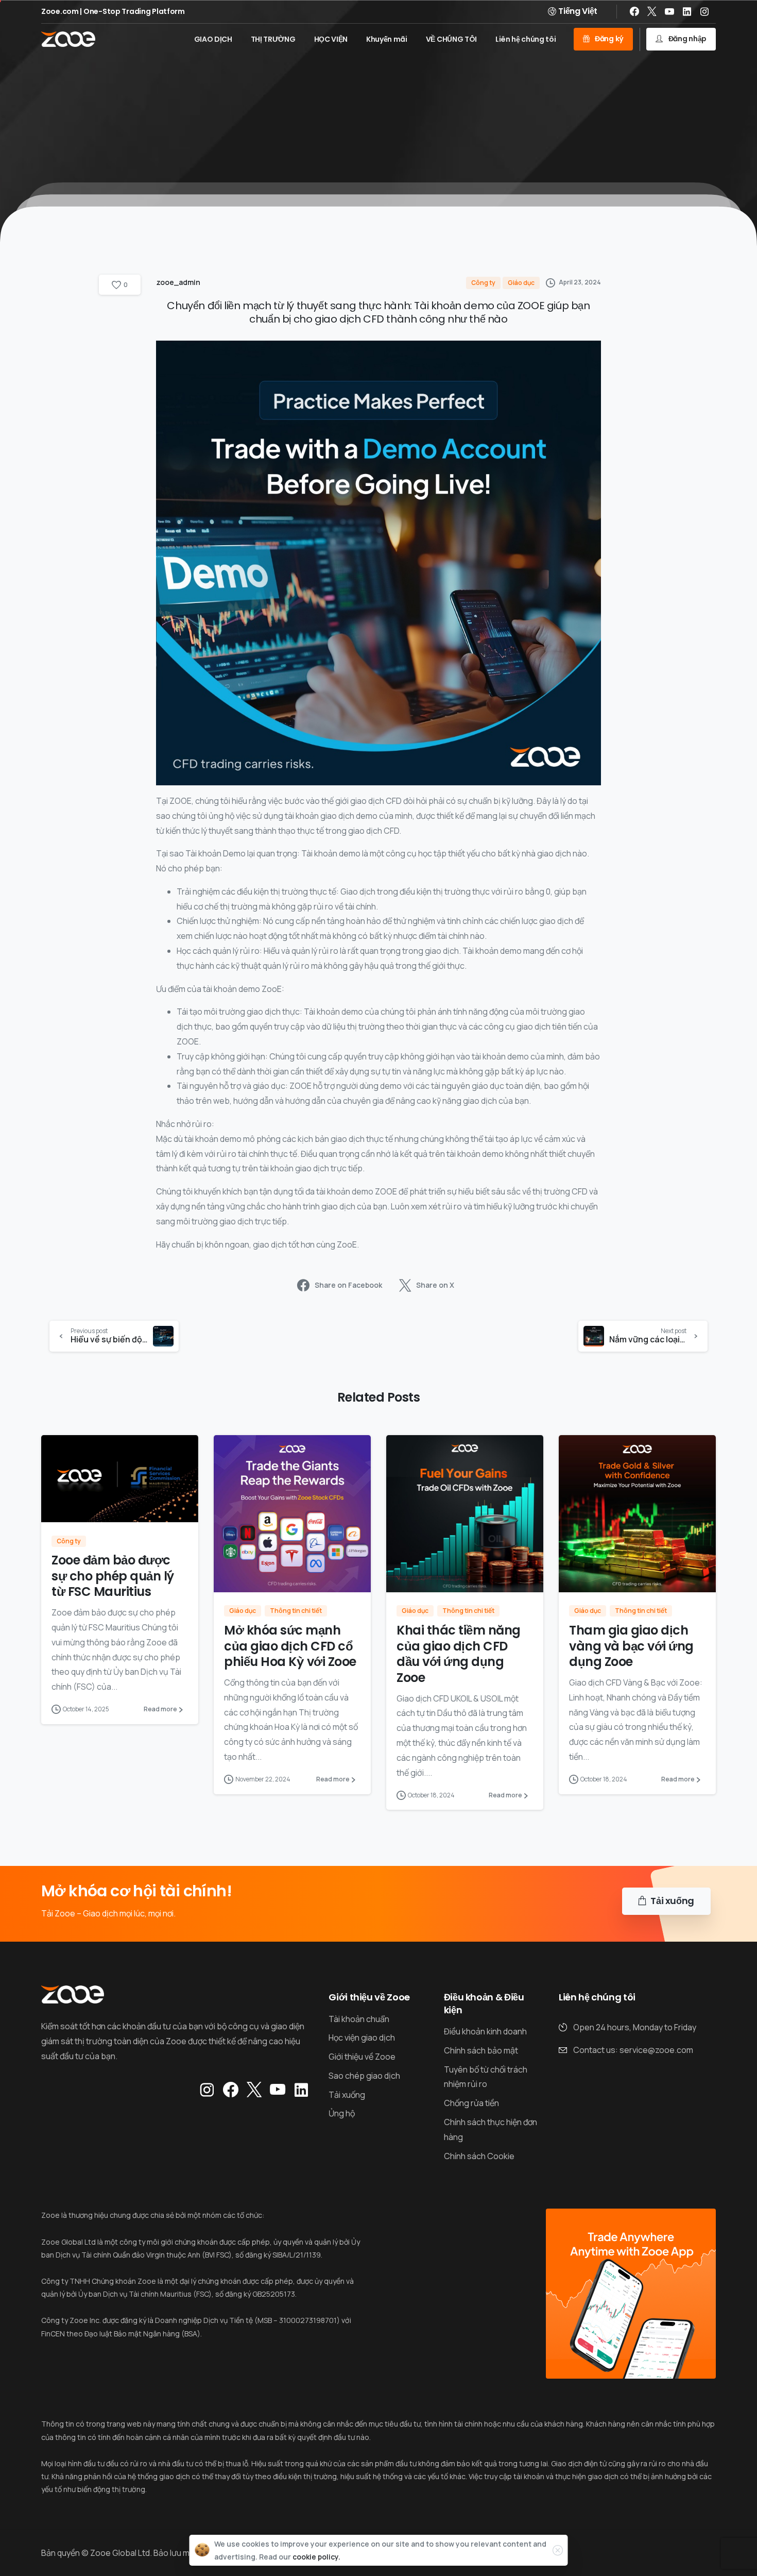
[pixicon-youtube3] (278, 2090)
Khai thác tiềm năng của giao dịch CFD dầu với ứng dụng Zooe (459, 1654)
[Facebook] (634, 11)
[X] (652, 11)
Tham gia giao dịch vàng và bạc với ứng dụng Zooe (631, 1646)
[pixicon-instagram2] (207, 2090)
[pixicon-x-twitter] (254, 2090)
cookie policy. (316, 2557)
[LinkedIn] (687, 11)
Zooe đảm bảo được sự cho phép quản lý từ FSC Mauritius (113, 1576)
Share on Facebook (348, 1285)
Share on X (435, 1285)
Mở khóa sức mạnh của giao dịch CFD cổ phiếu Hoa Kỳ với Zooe (290, 1646)
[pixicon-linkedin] (301, 2090)
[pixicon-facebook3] (231, 2090)
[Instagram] (704, 11)
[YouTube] (669, 11)
